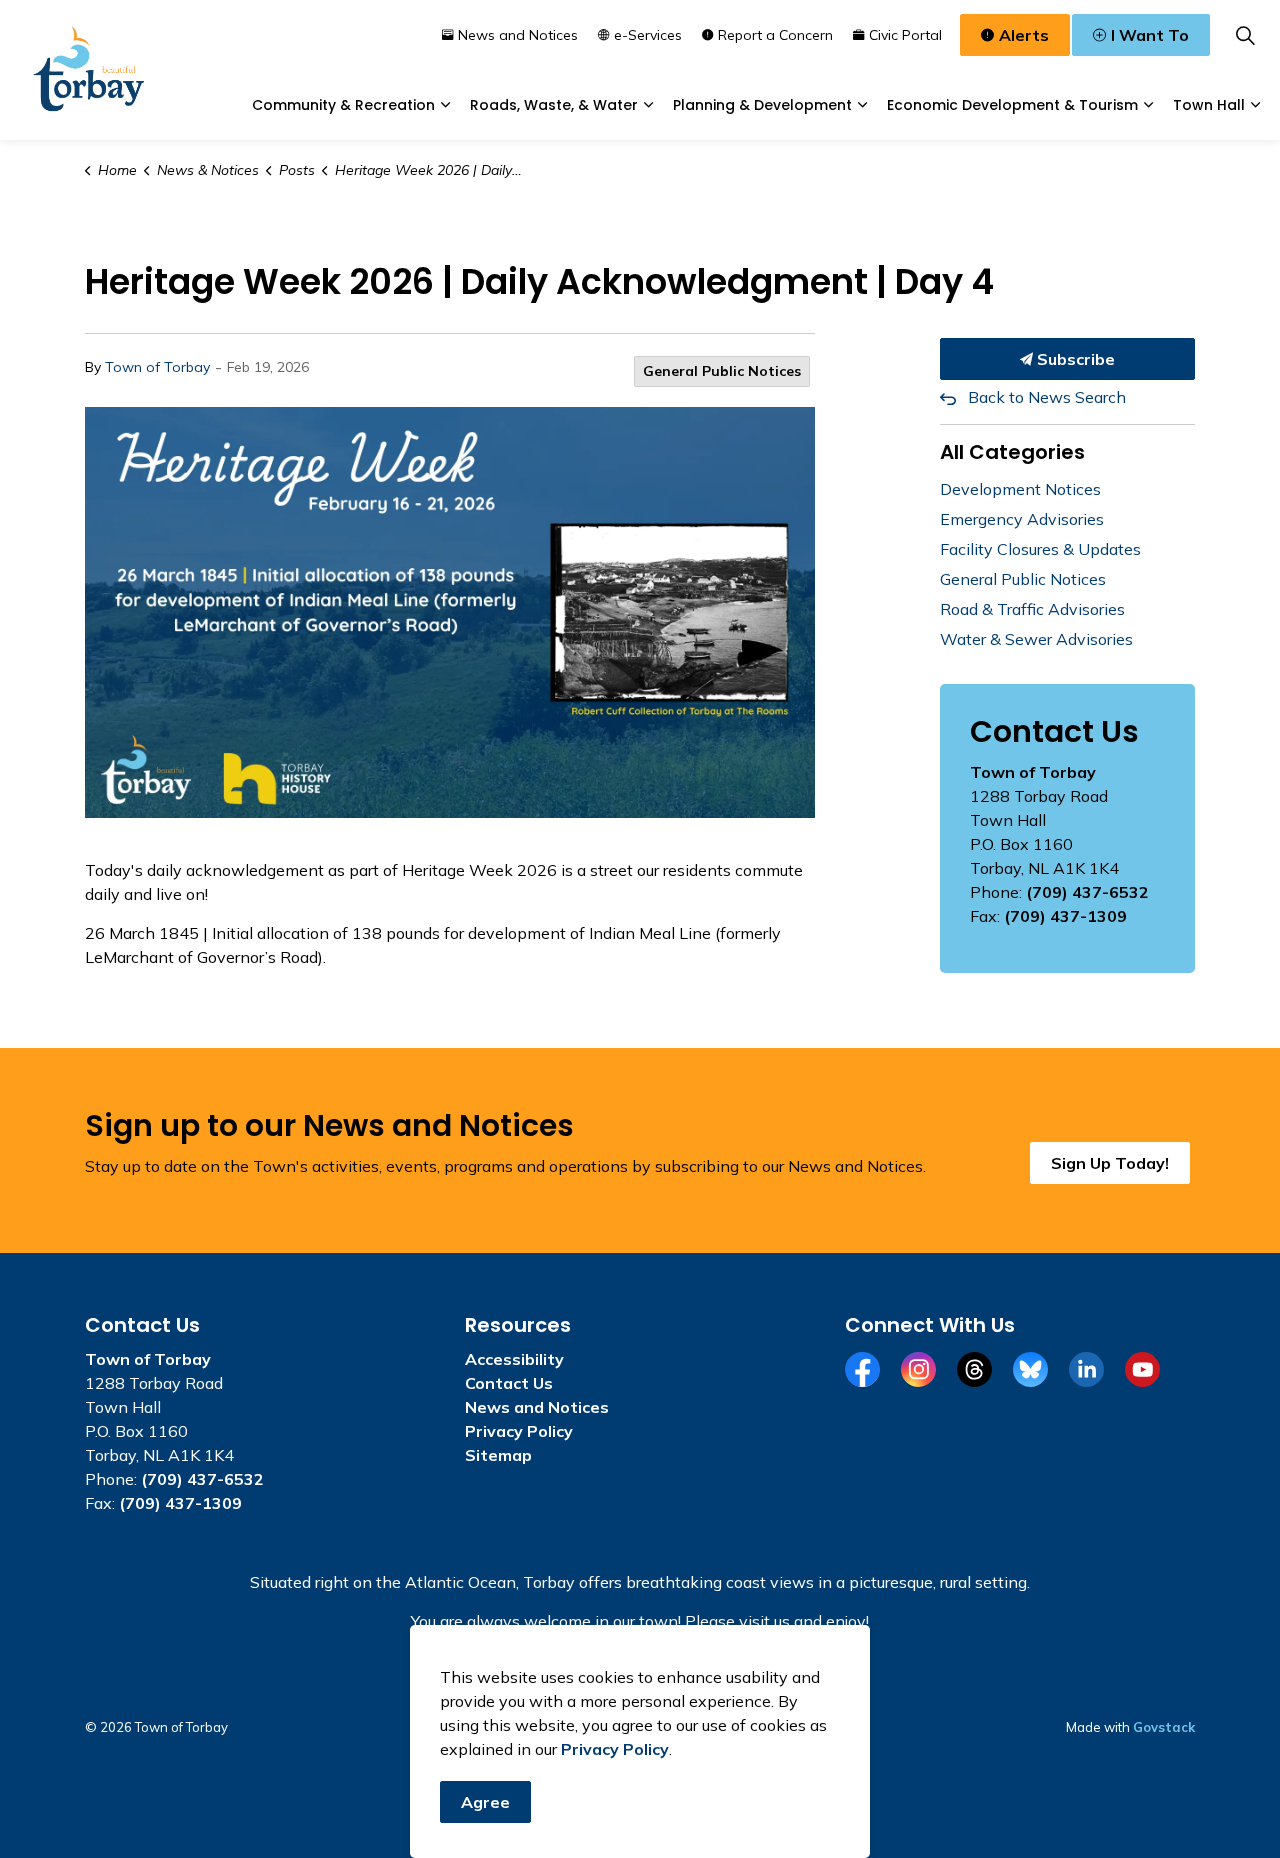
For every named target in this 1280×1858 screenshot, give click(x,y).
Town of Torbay (157, 367)
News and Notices (518, 35)
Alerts (1024, 35)
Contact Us (509, 1383)
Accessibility (514, 1359)
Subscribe (1074, 359)
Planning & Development (762, 105)
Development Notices (1020, 489)
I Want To (1150, 35)
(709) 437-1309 (1065, 916)
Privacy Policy (519, 1431)
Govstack (1164, 1727)
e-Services (648, 35)
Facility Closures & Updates (1040, 549)
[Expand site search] (1245, 35)
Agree (485, 1802)
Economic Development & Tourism (1012, 105)
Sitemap (498, 1455)
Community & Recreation (343, 105)
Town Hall (1209, 105)
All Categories (1012, 452)
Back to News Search (1047, 397)
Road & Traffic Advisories (1032, 609)
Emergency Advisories (1022, 519)
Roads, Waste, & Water (554, 105)
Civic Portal (905, 35)
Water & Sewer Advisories (1036, 639)
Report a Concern (775, 35)
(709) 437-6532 (1087, 892)
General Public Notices (722, 371)
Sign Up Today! (1110, 1163)
